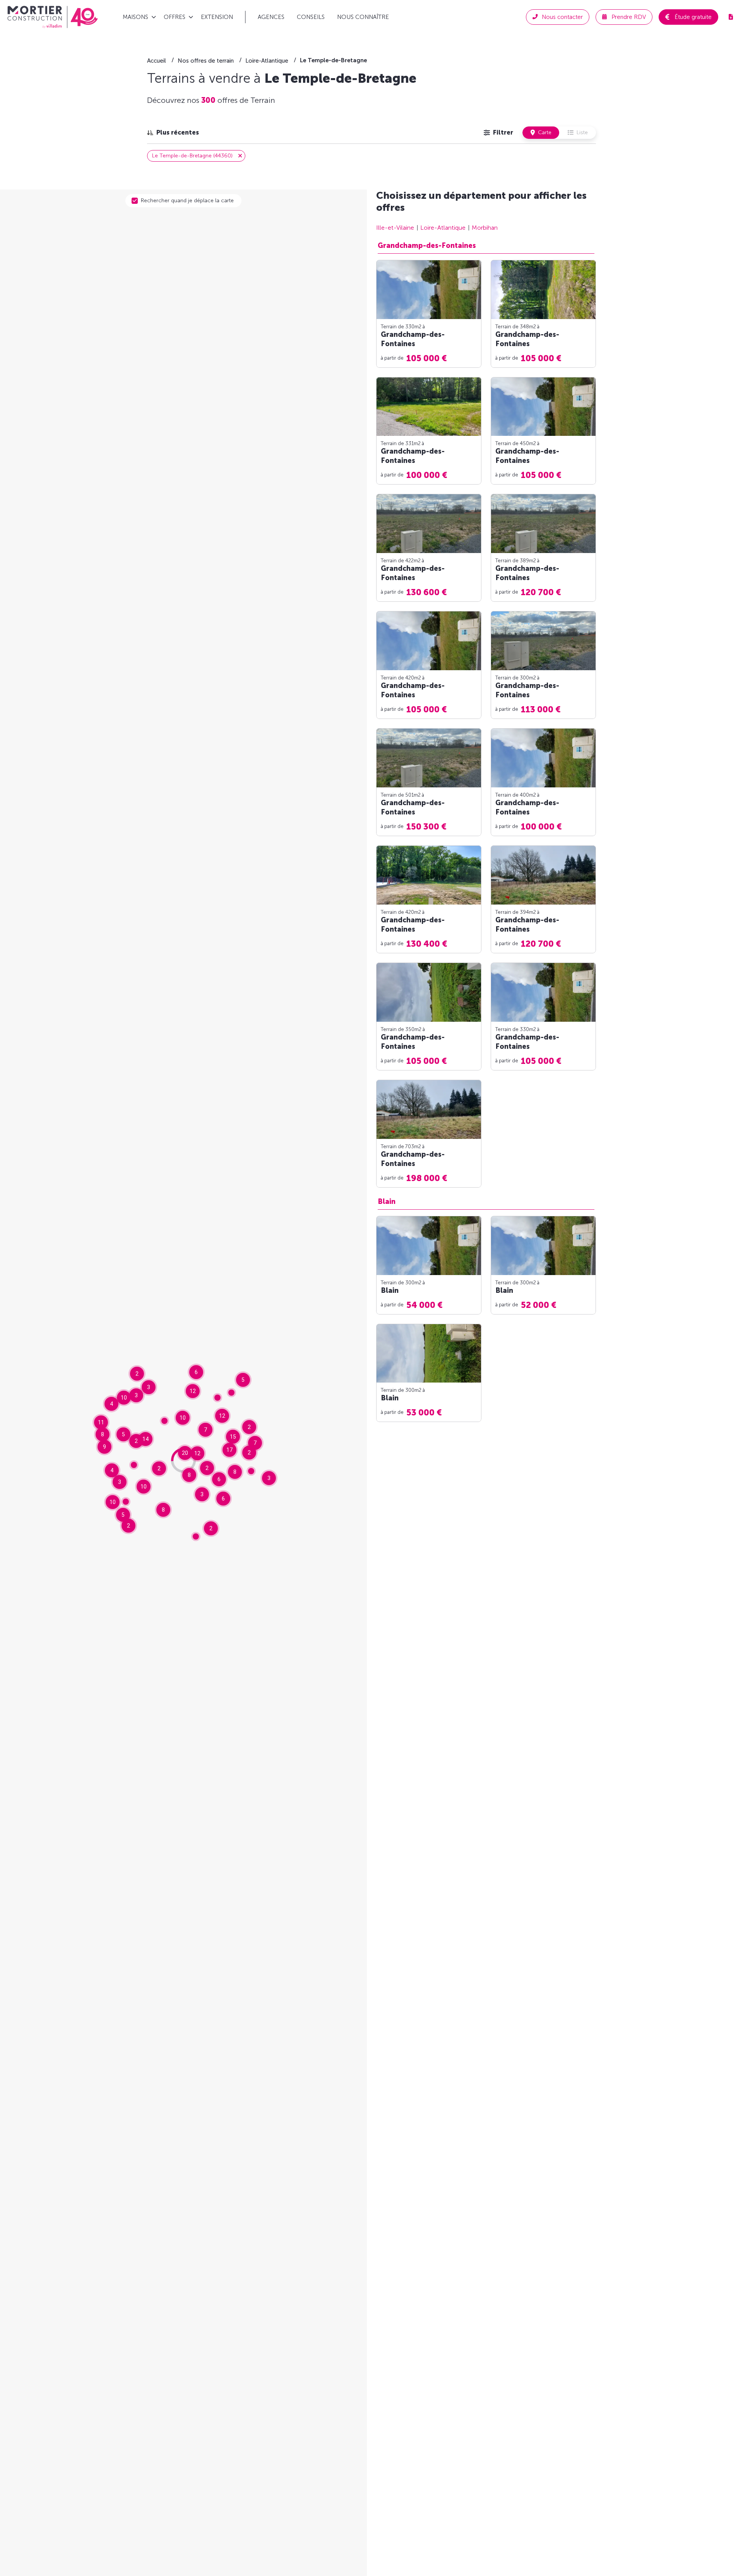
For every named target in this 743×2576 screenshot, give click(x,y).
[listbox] (173, 133)
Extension (217, 17)
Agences (271, 17)
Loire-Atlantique (443, 228)
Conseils (311, 17)
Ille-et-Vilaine (395, 228)
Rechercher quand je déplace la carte (187, 201)
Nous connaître (363, 17)
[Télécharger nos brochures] (731, 17)
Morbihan (485, 228)
